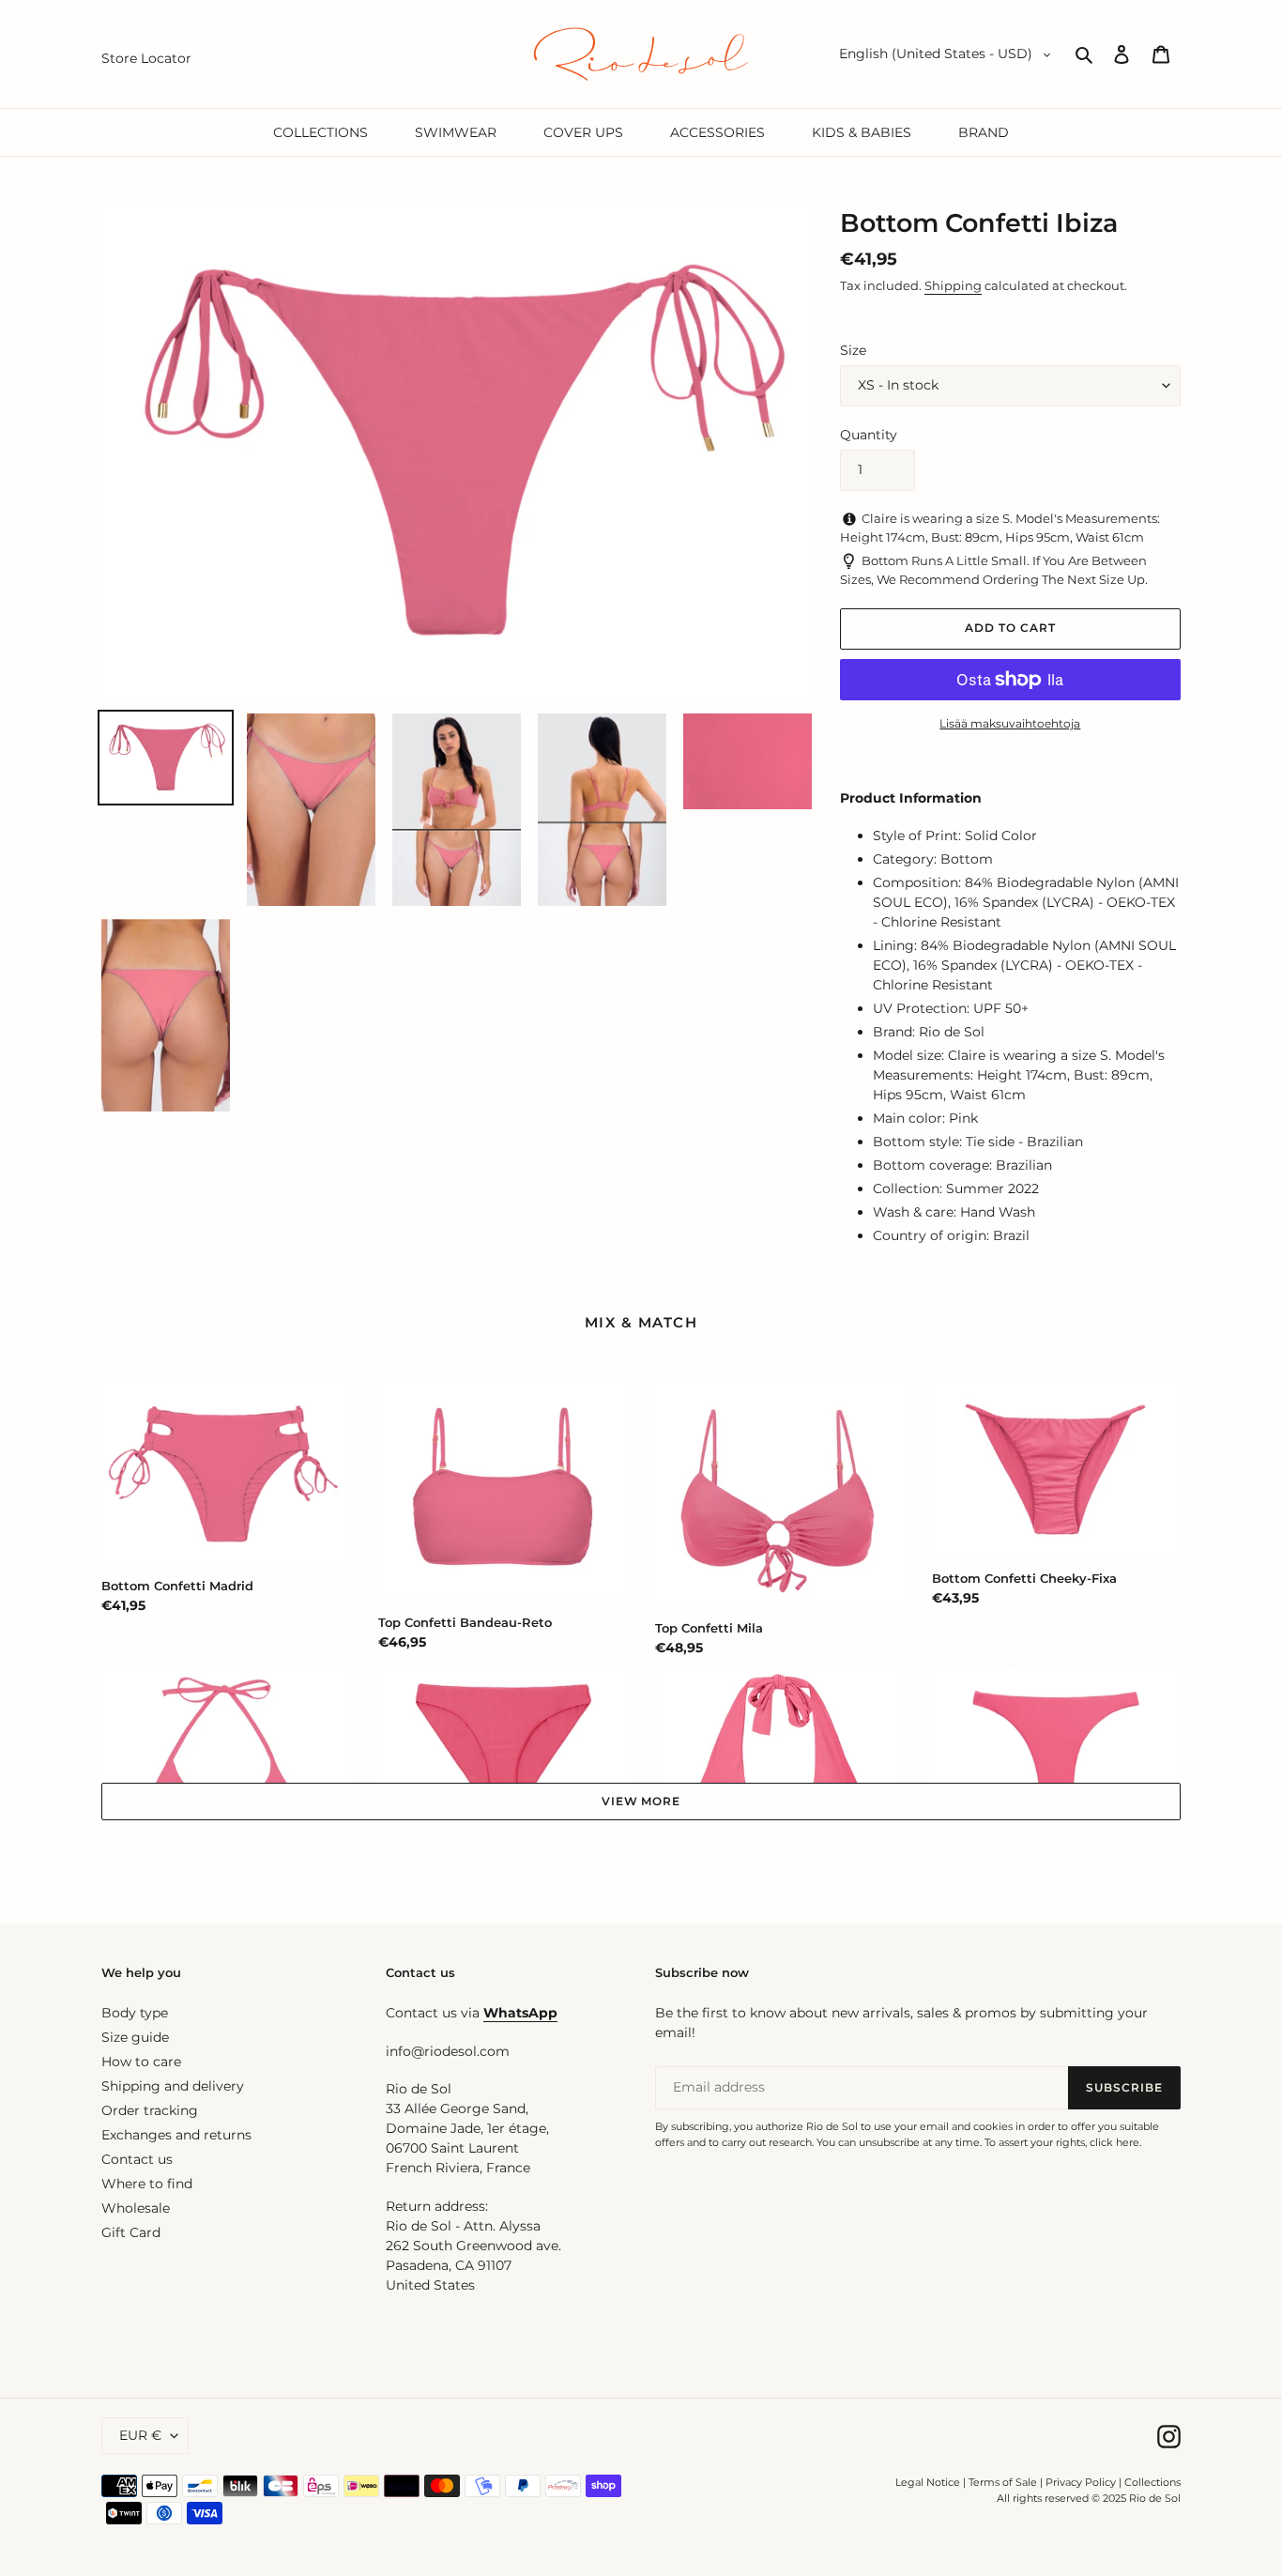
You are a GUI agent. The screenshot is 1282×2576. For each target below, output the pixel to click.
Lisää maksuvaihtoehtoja (1010, 723)
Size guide (135, 2037)
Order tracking (150, 2110)
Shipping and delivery (173, 2086)
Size (853, 350)
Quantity (869, 435)
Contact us (137, 2159)
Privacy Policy (1082, 2482)
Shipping (953, 285)
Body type (135, 2013)
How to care (141, 2062)
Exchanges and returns (176, 2135)
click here (1114, 2142)
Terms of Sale (1003, 2482)
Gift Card (131, 2232)
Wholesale (136, 2208)
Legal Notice (928, 2482)
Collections (1152, 2482)
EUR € (140, 2435)
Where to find (147, 2184)
